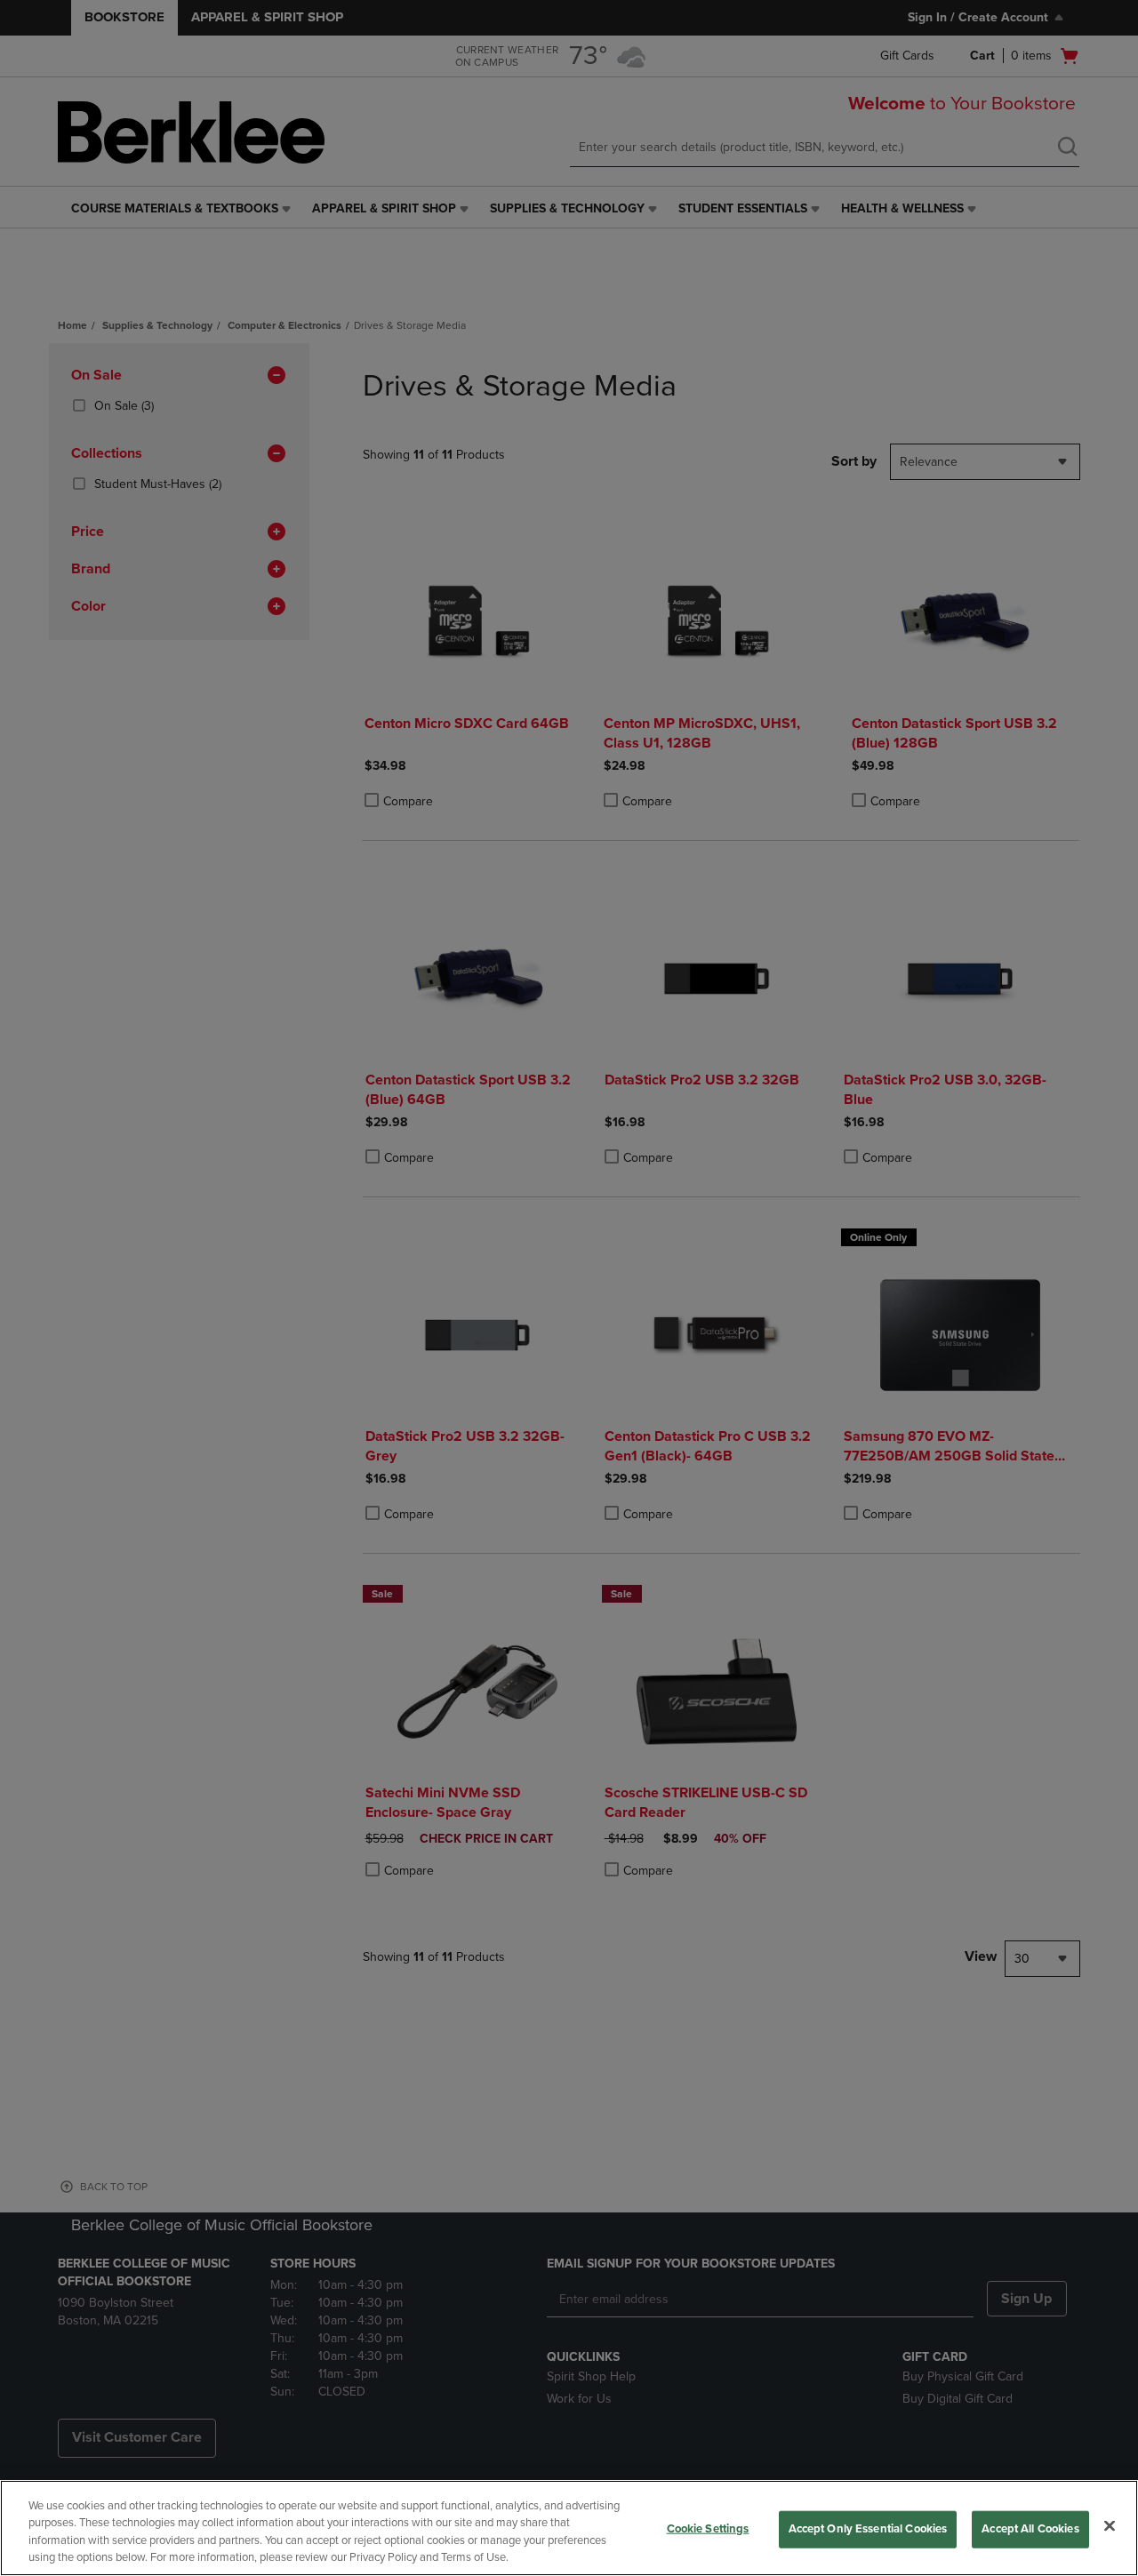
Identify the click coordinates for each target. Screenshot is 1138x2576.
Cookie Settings (708, 2529)
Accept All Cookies (1030, 2529)
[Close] (1110, 2525)
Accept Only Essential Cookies (868, 2529)
